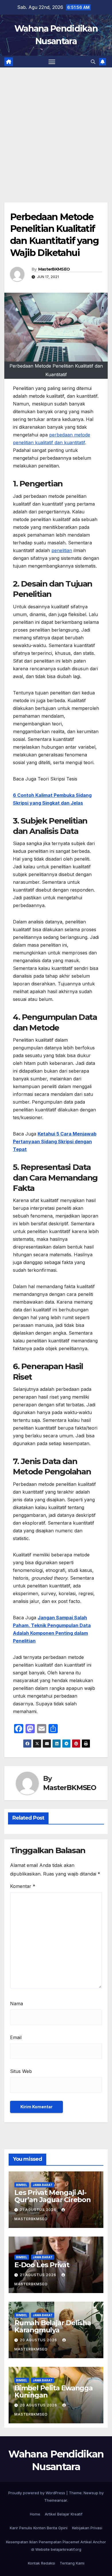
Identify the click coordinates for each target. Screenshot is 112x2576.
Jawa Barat (43, 2185)
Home (35, 2514)
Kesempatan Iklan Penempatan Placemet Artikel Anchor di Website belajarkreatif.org (56, 2546)
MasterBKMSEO (54, 269)
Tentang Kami (72, 2563)
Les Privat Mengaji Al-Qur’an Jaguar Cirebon (53, 2196)
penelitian (62, 550)
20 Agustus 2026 (39, 2340)
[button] (93, 62)
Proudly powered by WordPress (37, 2493)
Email (16, 2037)
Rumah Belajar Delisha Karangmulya (53, 2326)
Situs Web (21, 2071)
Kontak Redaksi (41, 2563)
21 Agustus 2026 (39, 2210)
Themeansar (56, 2500)
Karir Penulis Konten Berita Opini (39, 2528)
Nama (17, 2004)
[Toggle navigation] (52, 62)
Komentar (23, 1886)
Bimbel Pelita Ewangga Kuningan (54, 2391)
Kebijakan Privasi (87, 2528)
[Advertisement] (56, 126)
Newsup (91, 2493)
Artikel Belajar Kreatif (64, 2514)
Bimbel (22, 2185)
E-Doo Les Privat (42, 2265)
